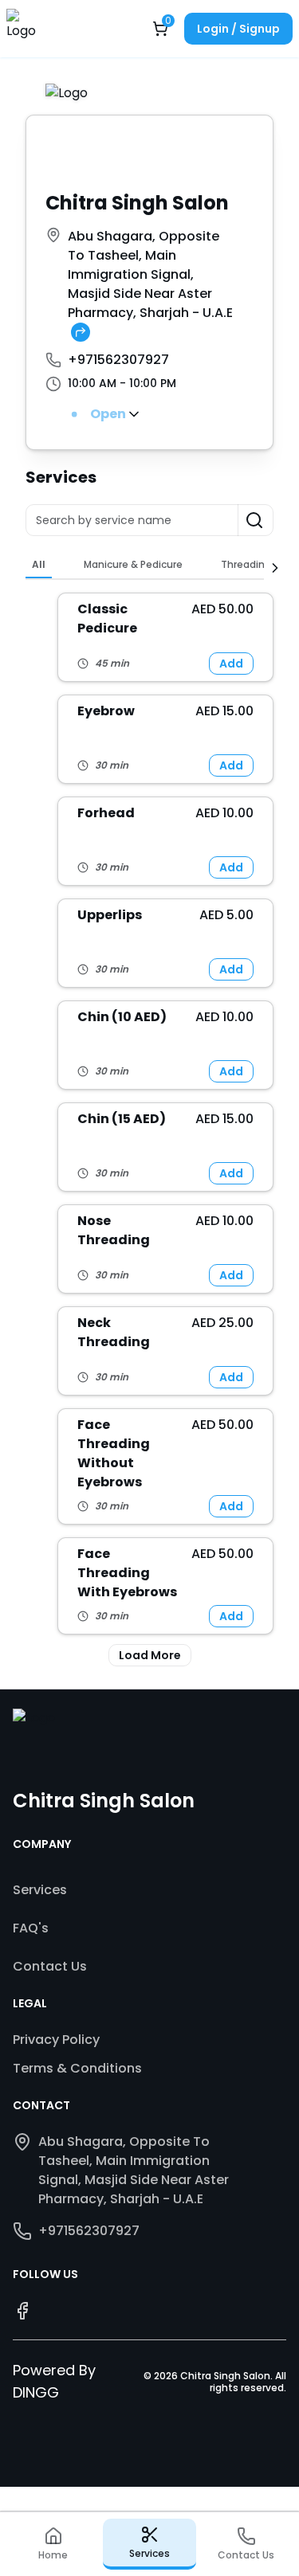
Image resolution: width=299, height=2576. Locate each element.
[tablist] (145, 566)
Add (231, 664)
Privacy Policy (56, 2040)
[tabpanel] (149, 1129)
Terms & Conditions (77, 2068)
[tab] (39, 565)
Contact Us (50, 1966)
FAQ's (31, 1928)
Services (40, 1890)
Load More (150, 1655)
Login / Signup (238, 29)
